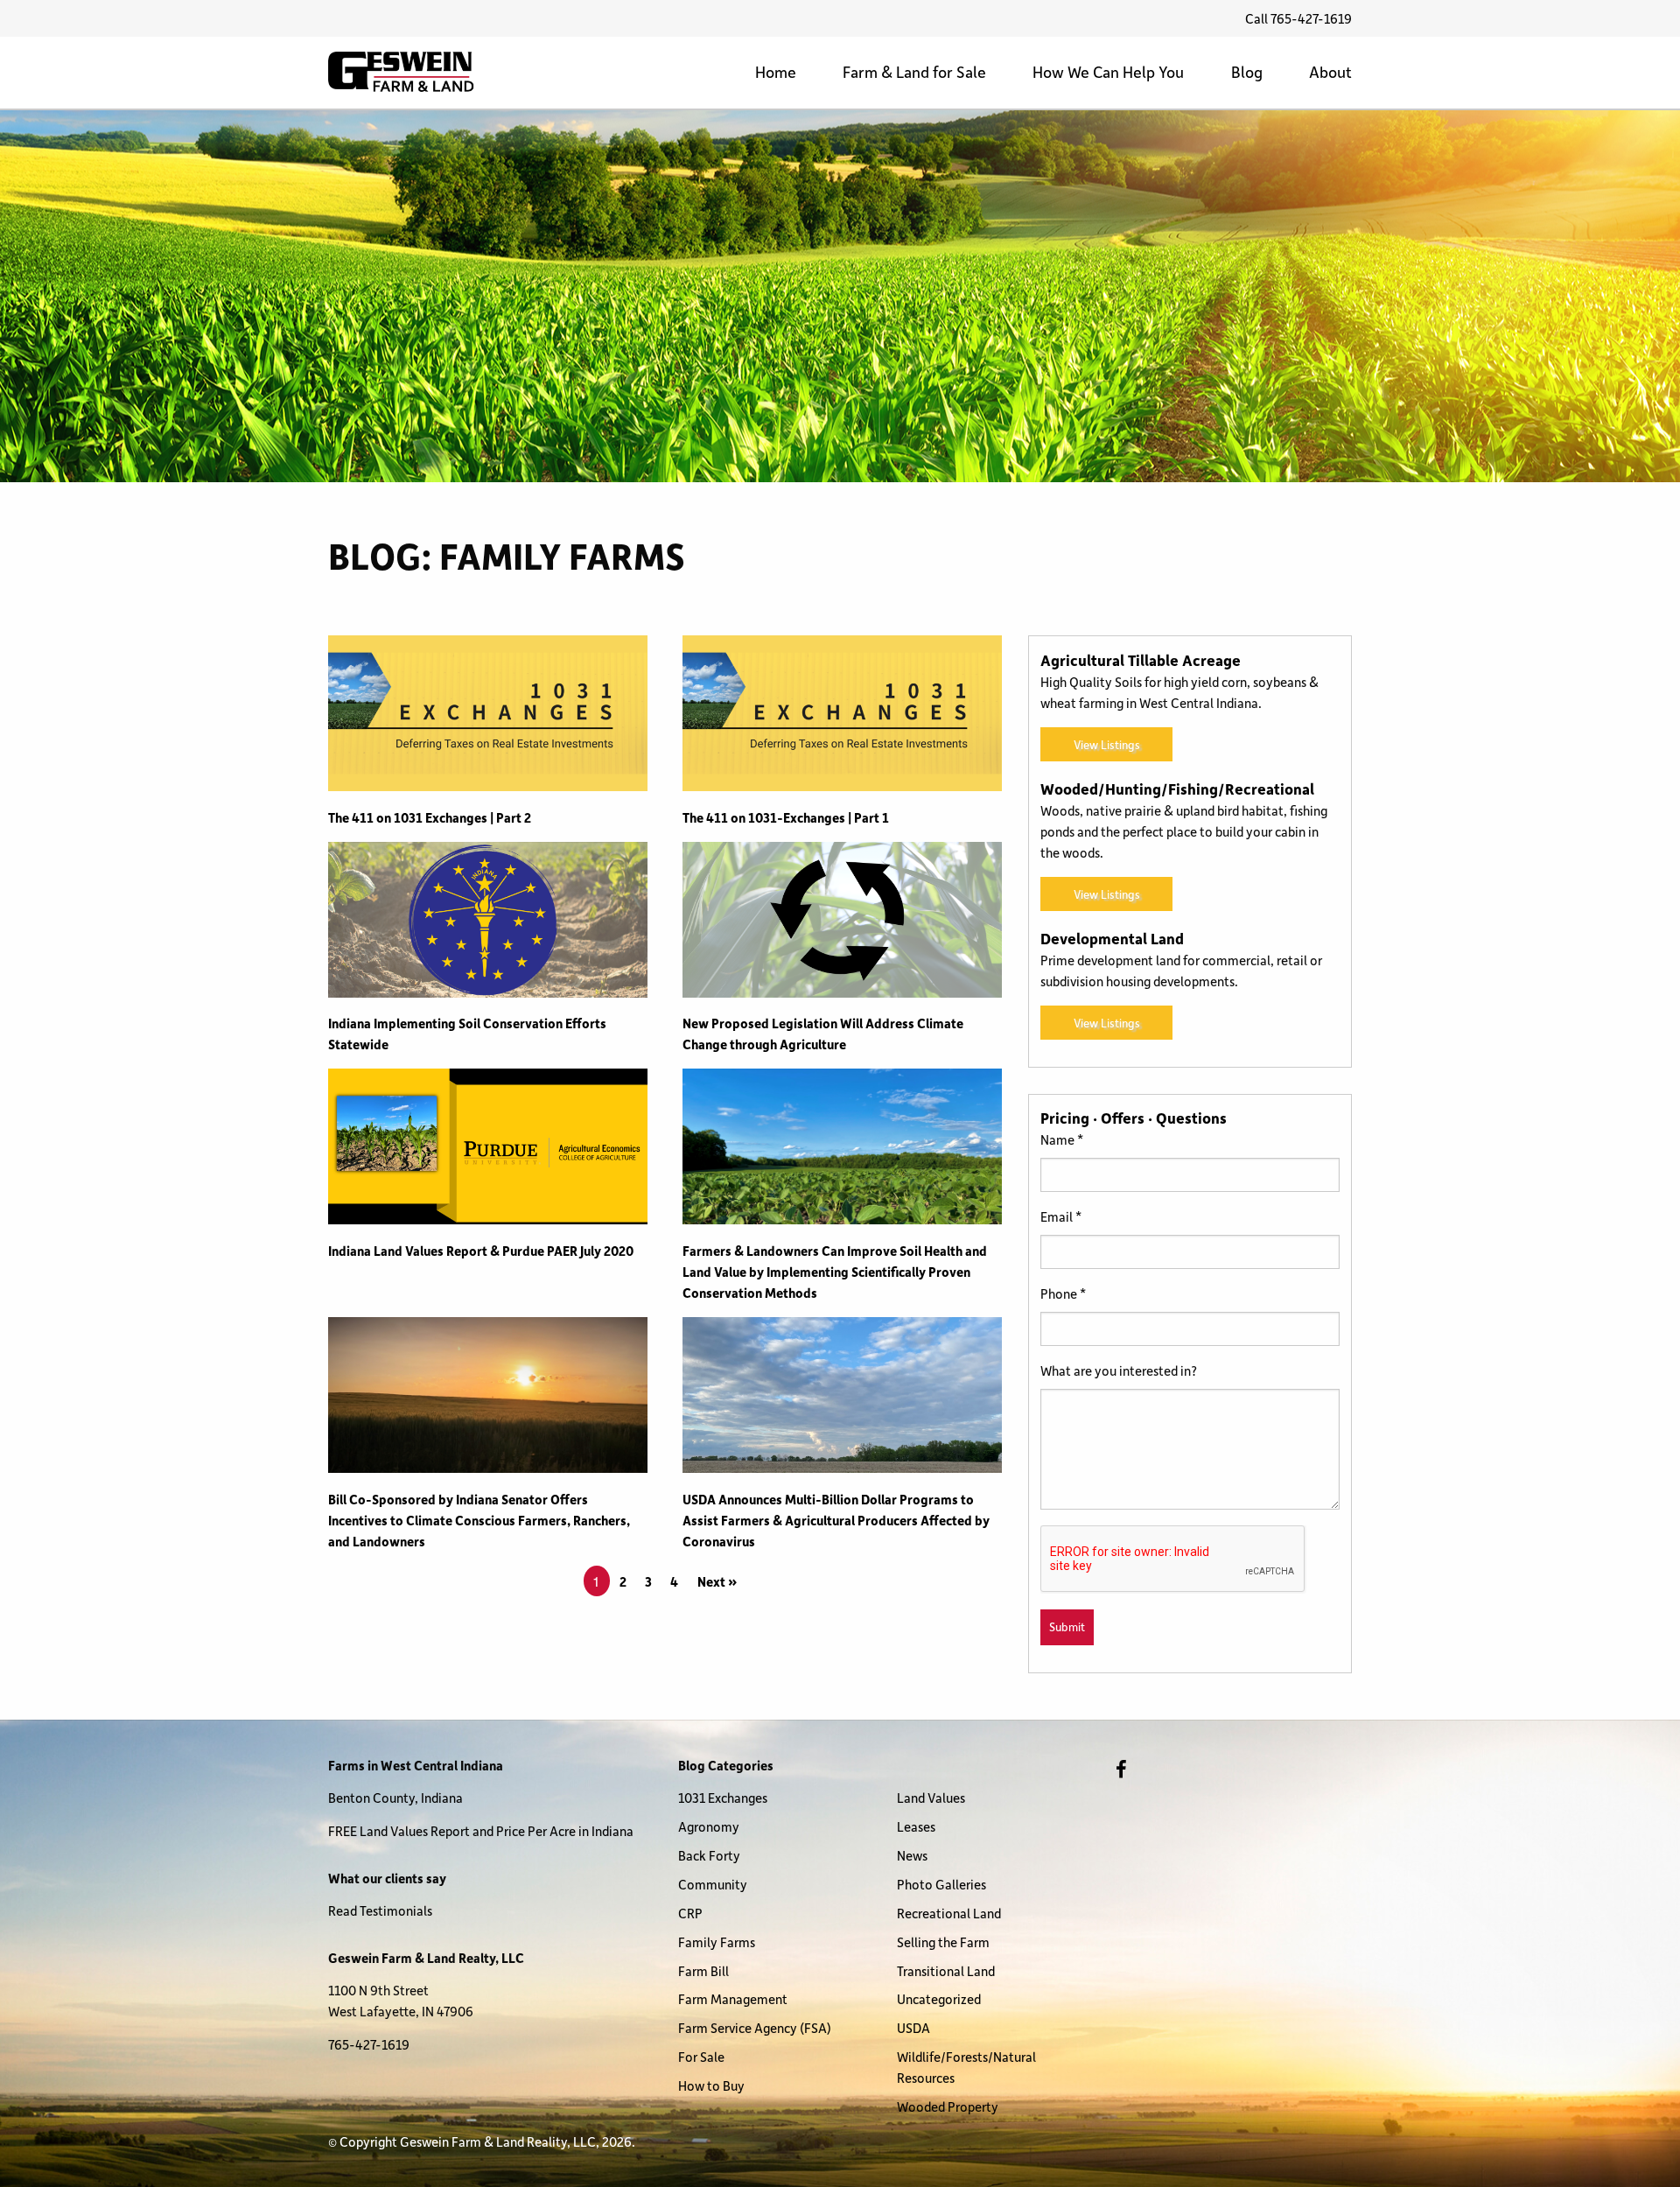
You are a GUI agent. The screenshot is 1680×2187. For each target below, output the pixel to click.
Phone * (1063, 1293)
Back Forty (709, 1855)
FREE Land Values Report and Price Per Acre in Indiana (481, 1831)
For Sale (701, 2057)
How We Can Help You (1108, 72)
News (912, 1855)
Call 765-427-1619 (1298, 18)
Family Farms (717, 1942)
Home (776, 72)
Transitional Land (946, 1971)
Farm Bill (703, 1971)
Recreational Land (949, 1913)
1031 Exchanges (723, 1798)
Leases (916, 1826)
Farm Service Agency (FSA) (755, 2028)
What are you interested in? (1119, 1370)
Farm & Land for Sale (914, 72)
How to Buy (711, 2085)
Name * (1062, 1139)
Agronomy (709, 1826)
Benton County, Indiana (395, 1798)
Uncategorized (939, 1999)
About (1330, 72)
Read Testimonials (380, 1910)
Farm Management (733, 1999)
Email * (1061, 1216)
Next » (717, 1581)
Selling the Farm (943, 1942)
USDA (913, 2028)
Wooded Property (948, 2106)
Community (713, 1884)
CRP (690, 1913)
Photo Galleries (941, 1884)
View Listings (1107, 744)
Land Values (931, 1798)
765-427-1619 (369, 2044)
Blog (1247, 72)
